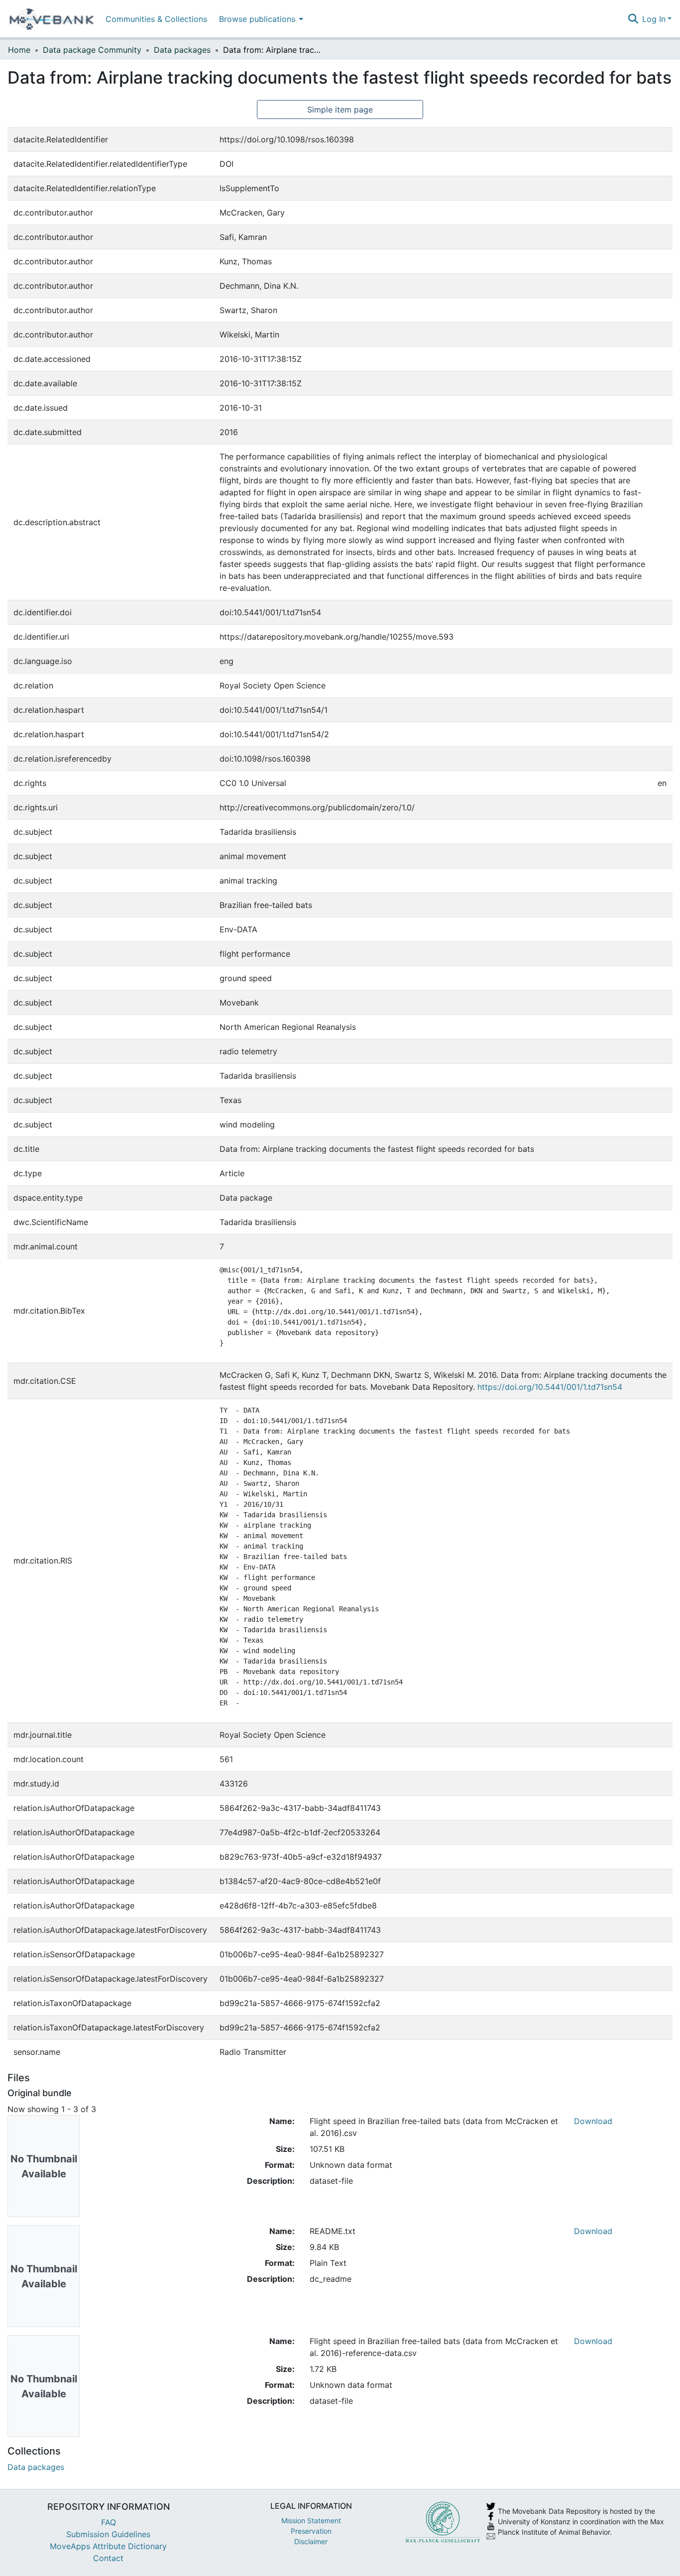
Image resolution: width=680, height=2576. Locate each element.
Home (19, 50)
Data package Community (92, 50)
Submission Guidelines (108, 2534)
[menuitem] (260, 19)
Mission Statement (311, 2520)
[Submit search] (633, 19)
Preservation (311, 2531)
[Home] (52, 19)
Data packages (182, 50)
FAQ (109, 2522)
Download (593, 2121)
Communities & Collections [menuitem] (156, 19)
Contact (108, 2558)
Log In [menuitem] (654, 19)
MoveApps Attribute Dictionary (108, 2546)
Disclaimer (311, 2541)
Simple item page (340, 110)
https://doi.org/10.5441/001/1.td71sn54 (550, 1387)
